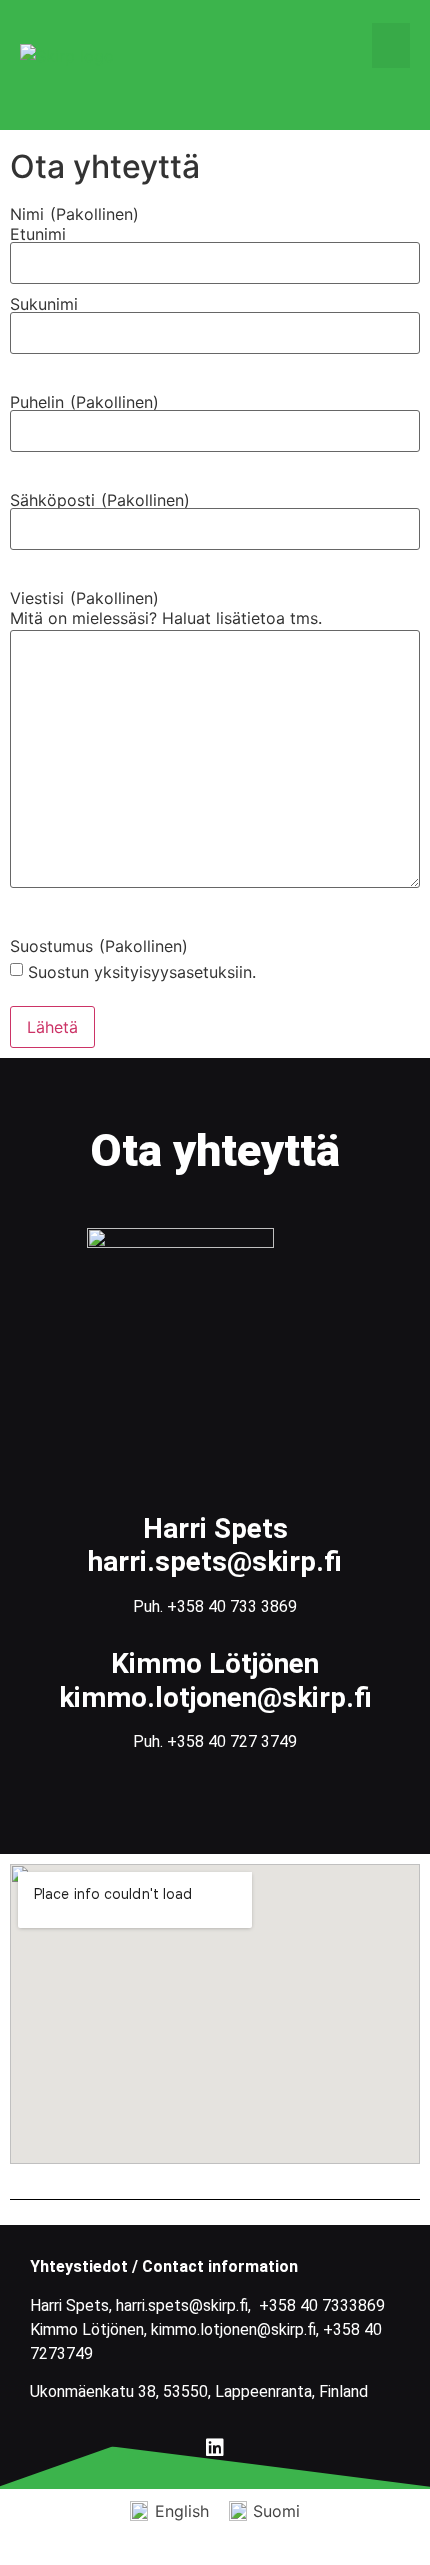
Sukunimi (44, 304)
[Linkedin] (215, 2448)
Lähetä (52, 1027)
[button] (391, 45)
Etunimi (38, 234)
